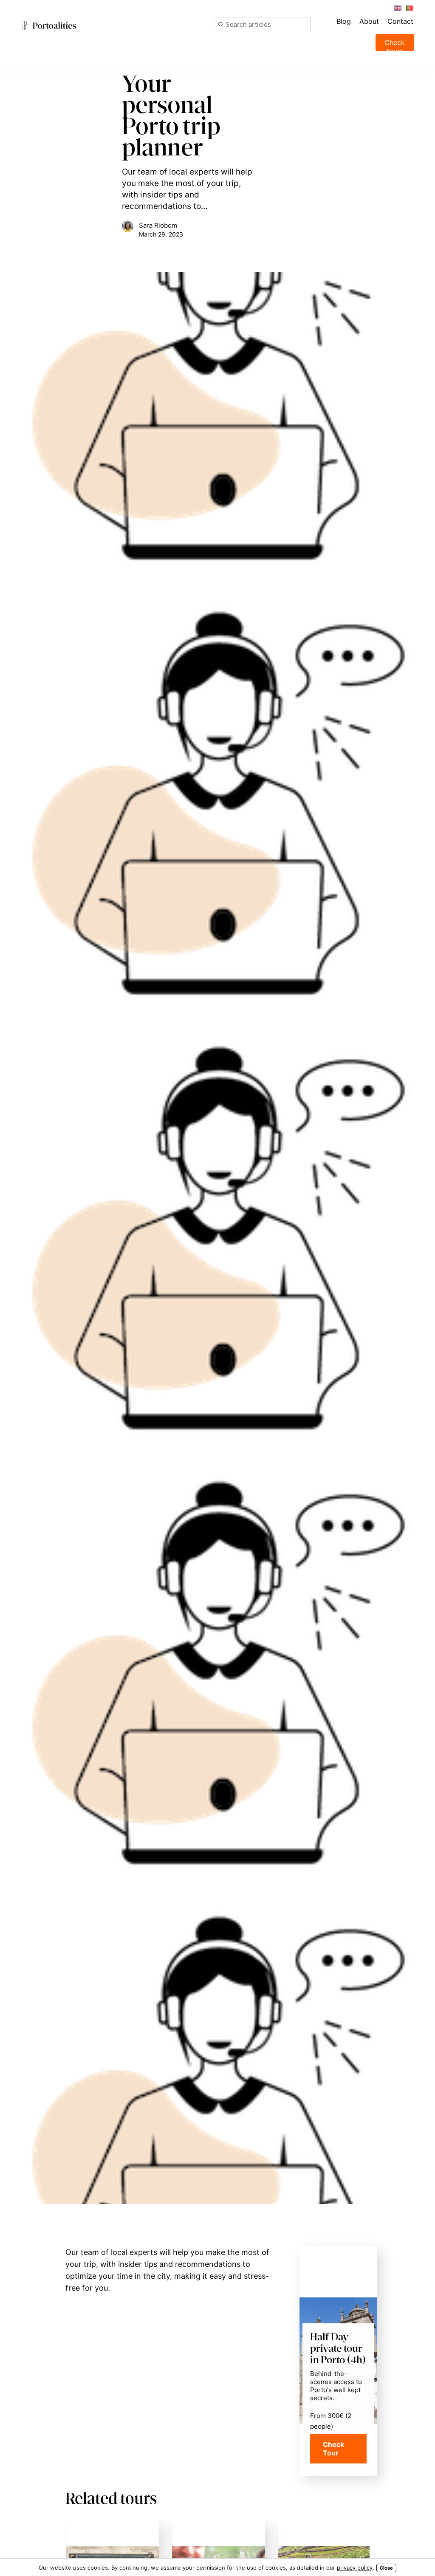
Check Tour (333, 2449)
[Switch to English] (397, 7)
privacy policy (355, 2568)
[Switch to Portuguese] (409, 7)
